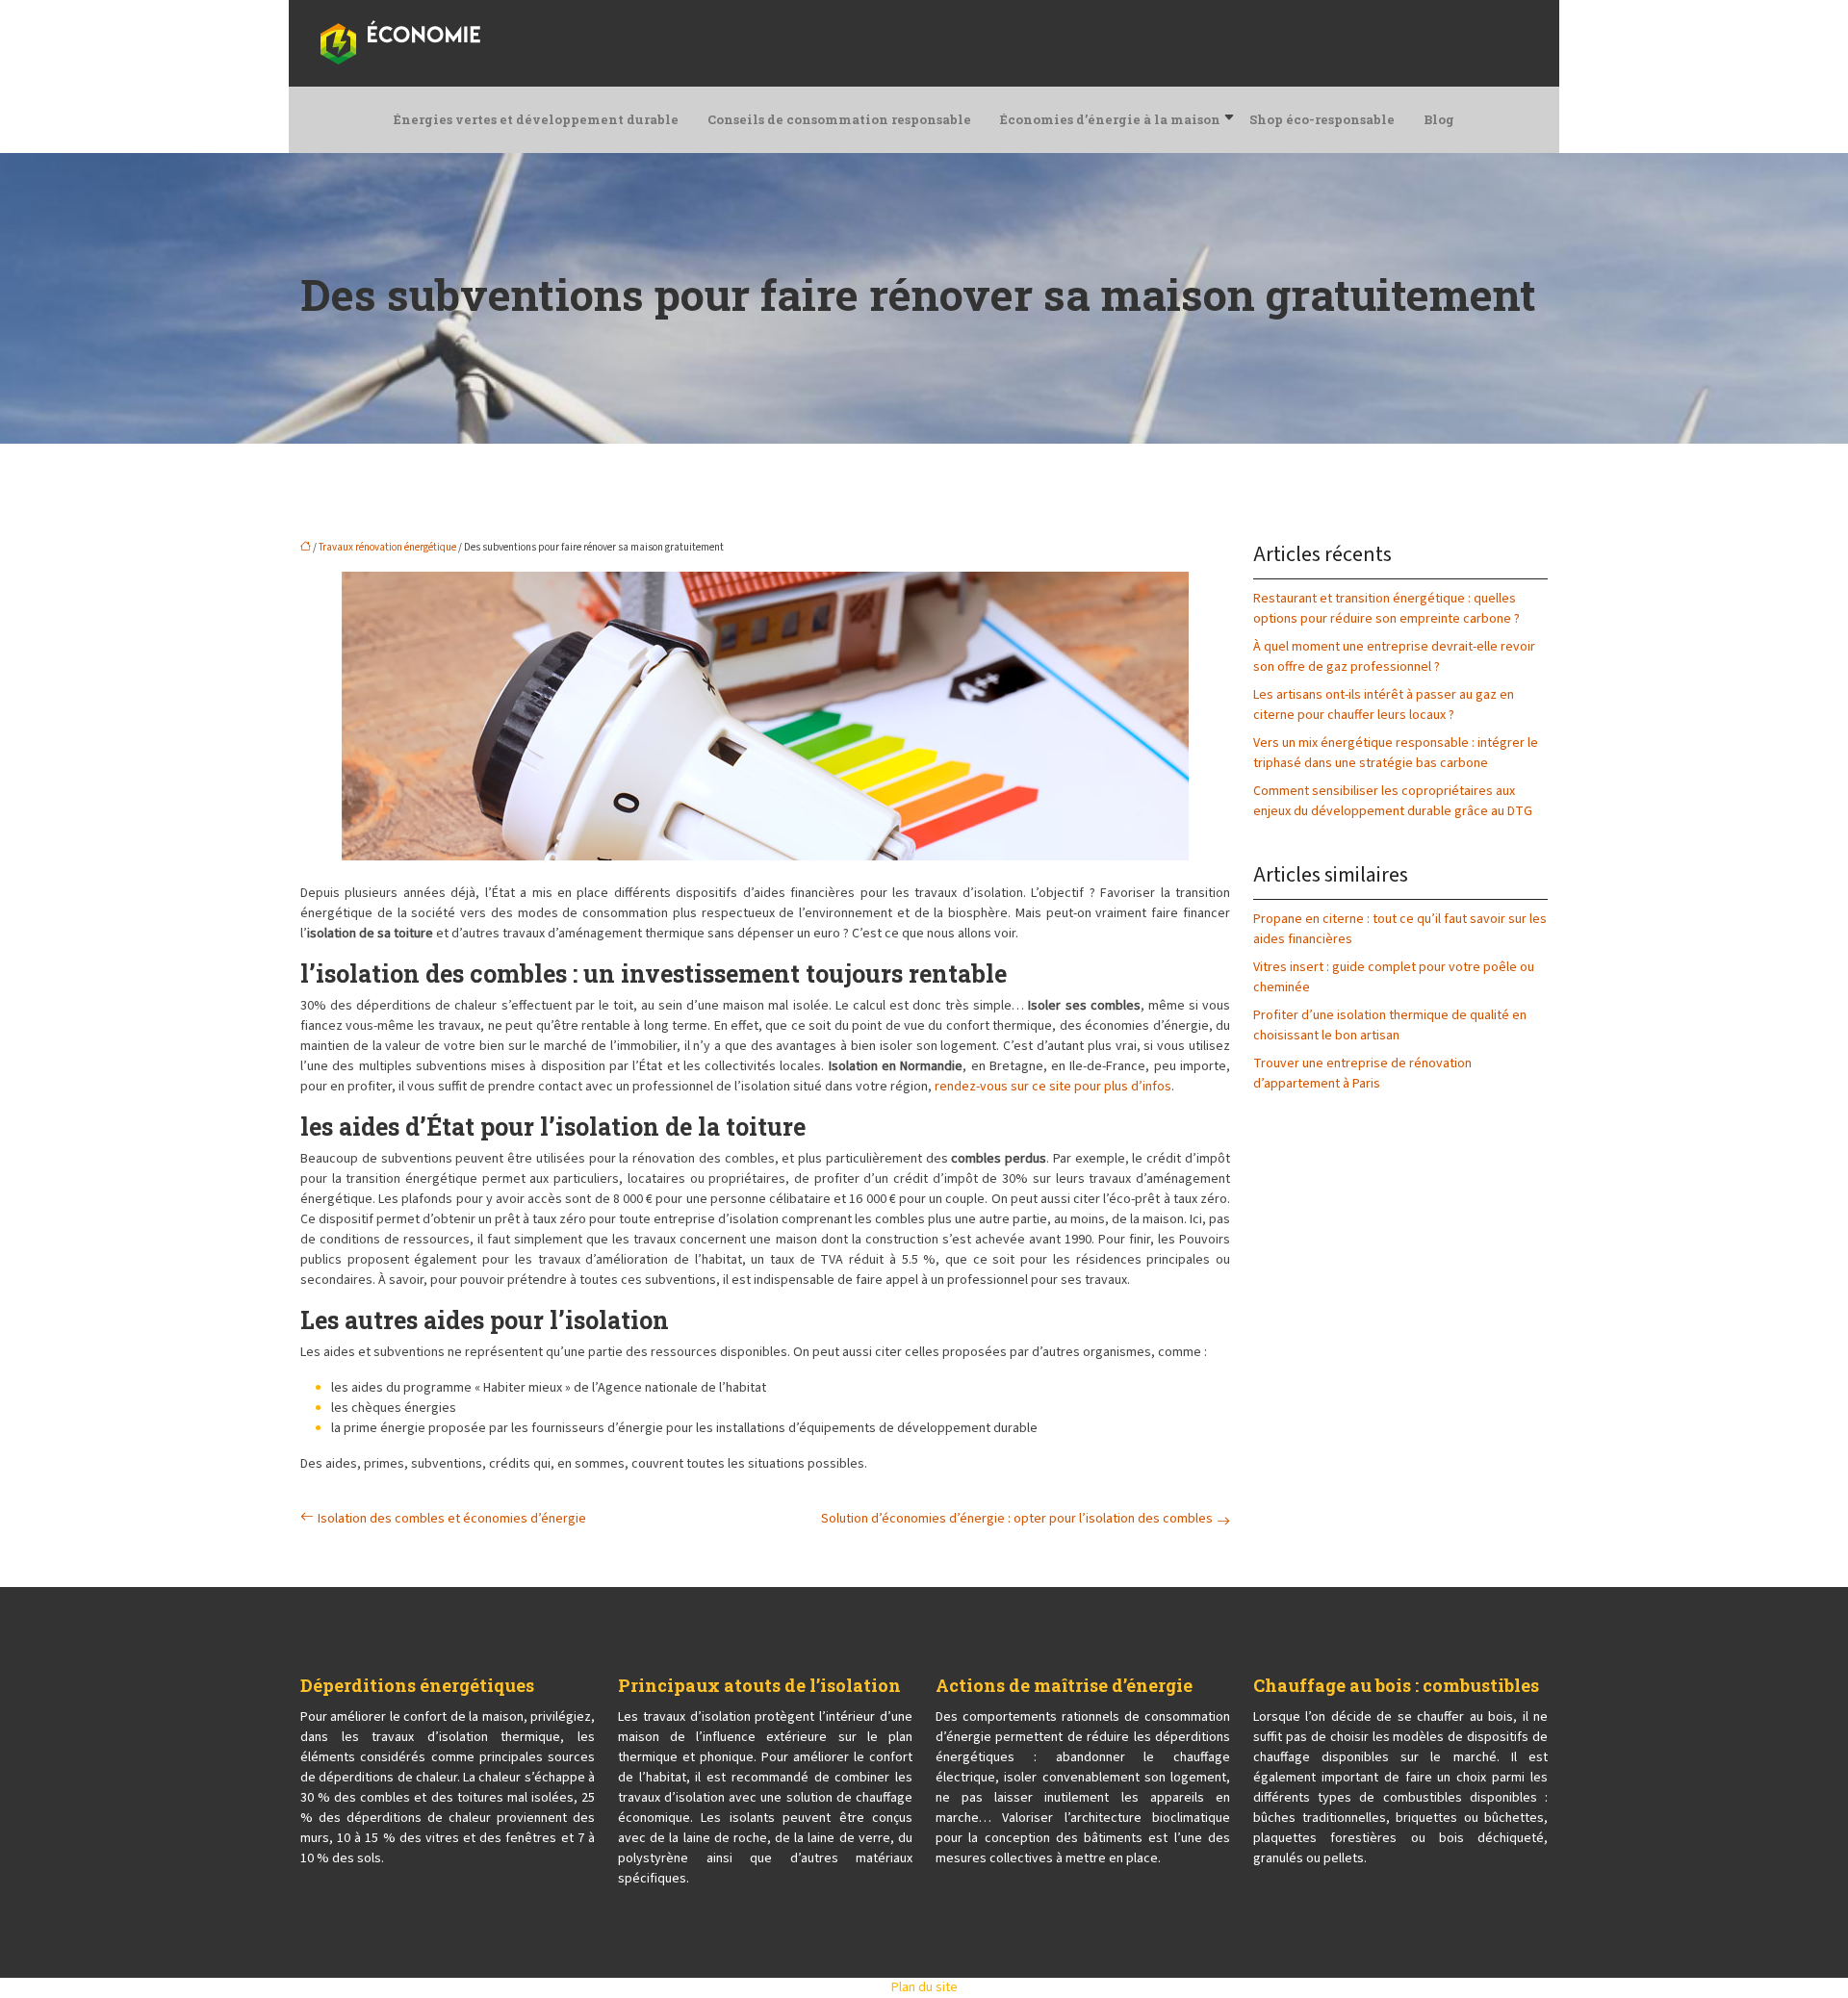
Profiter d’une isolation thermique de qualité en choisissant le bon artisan (1390, 1025)
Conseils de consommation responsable (839, 119)
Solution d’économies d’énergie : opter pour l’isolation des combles (1017, 1519)
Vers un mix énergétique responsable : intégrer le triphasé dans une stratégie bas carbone (1396, 753)
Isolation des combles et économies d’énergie (452, 1519)
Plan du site (924, 1987)
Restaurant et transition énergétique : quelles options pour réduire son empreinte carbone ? (1386, 609)
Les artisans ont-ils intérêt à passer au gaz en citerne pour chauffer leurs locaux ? (1384, 705)
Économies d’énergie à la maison (1110, 119)
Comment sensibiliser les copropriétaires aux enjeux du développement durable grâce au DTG (1393, 801)
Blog (1439, 119)
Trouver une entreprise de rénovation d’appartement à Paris (1362, 1074)
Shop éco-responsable (1322, 119)
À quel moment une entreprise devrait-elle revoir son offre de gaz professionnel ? (1394, 657)
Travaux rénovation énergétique (387, 547)
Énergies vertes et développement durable (536, 119)
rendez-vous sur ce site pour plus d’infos (1053, 1087)
